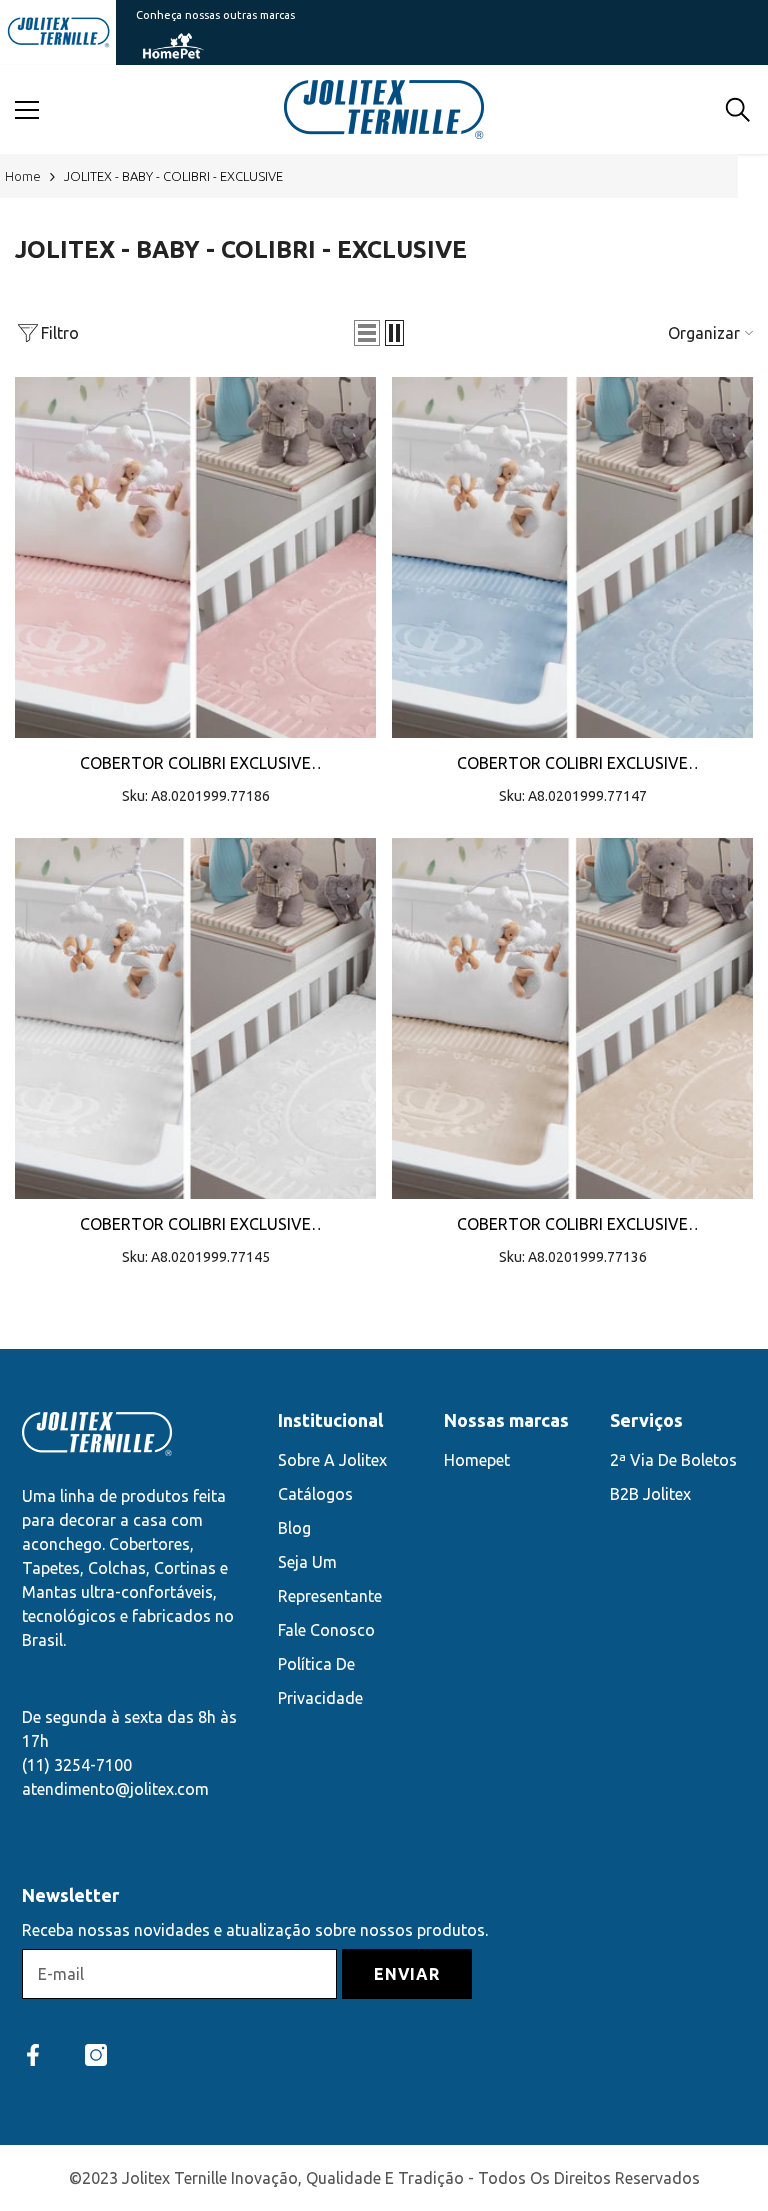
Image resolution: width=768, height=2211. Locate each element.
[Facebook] (33, 2055)
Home (23, 176)
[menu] (27, 110)
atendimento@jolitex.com (115, 1789)
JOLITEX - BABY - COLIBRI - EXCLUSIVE (173, 176)
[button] (367, 333)
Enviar (407, 1974)
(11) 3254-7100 (77, 1765)
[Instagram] (96, 2055)
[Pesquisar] (738, 110)
